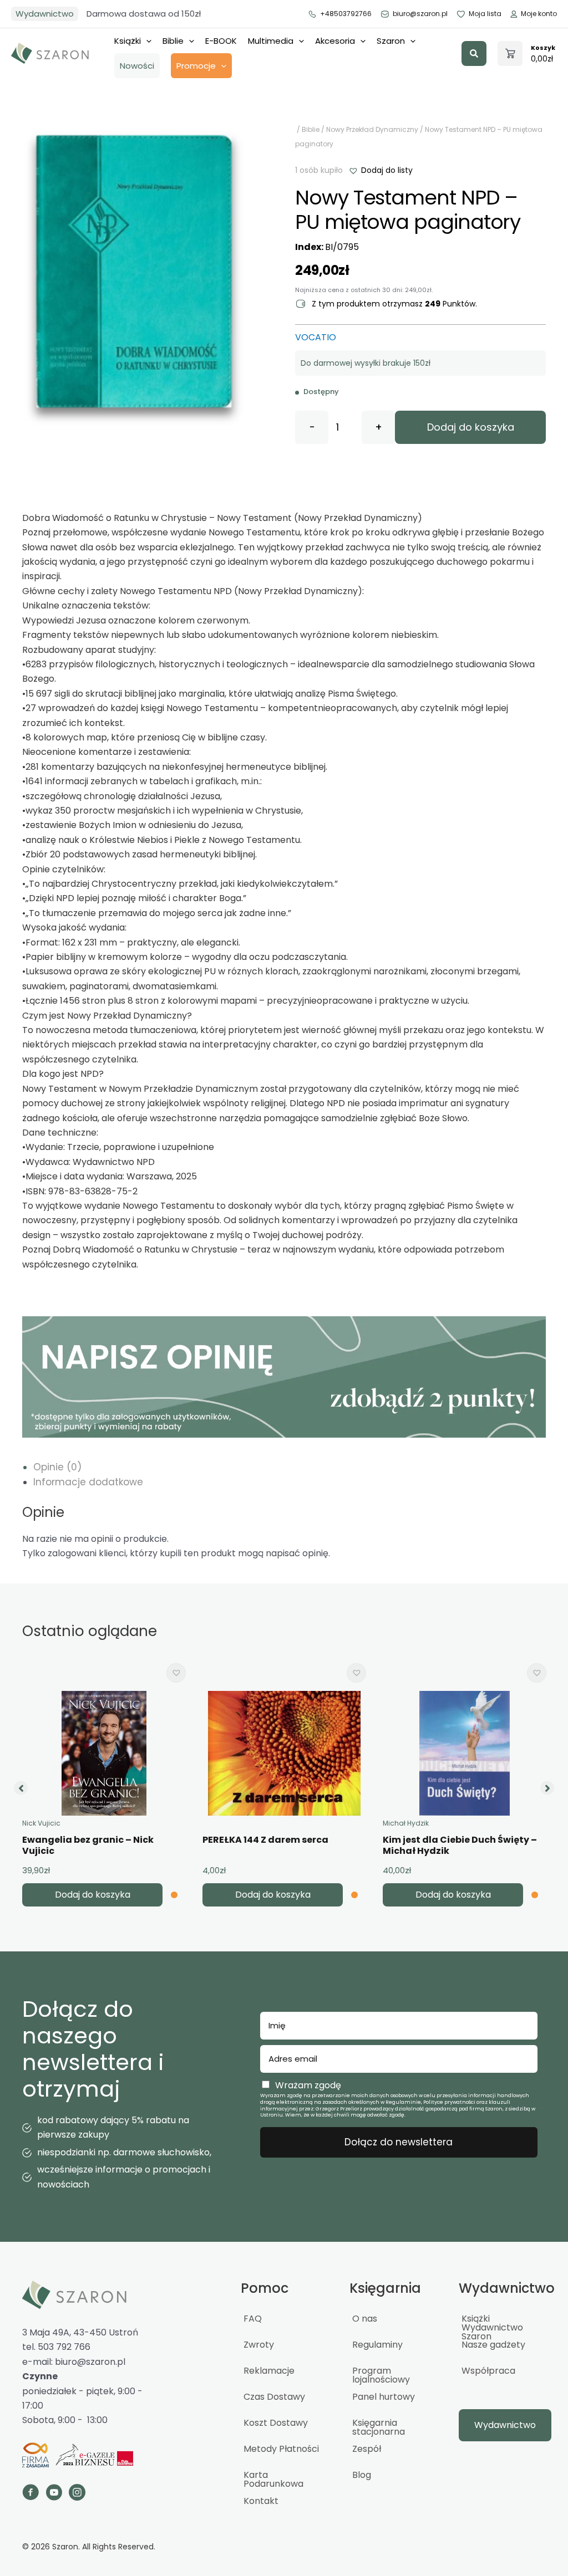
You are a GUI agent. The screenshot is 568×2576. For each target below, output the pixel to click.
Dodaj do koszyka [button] (93, 1895)
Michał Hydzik (406, 1823)
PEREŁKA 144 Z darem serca (265, 1840)
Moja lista (485, 14)
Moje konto (539, 14)
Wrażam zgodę (308, 2085)
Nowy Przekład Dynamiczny (372, 129)
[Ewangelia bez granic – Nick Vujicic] (104, 1753)
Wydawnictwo (45, 14)
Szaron (391, 41)
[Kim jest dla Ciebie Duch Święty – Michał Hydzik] (465, 1753)
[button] (474, 53)
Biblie (173, 41)
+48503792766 (346, 14)
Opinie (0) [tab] (57, 1467)
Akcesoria (335, 41)
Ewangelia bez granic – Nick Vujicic (88, 1846)
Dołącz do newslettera (399, 2142)
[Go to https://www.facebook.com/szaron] (31, 2494)
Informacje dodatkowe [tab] (88, 1482)
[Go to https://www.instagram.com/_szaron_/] (77, 2494)
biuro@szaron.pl (420, 14)
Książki (128, 41)
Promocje (196, 66)
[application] (146, 41)
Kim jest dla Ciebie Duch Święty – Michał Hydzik (460, 1846)
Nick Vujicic (41, 1823)
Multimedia (271, 41)
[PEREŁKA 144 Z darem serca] (284, 1753)
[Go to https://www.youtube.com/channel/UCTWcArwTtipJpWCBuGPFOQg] (54, 2494)
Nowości (137, 66)
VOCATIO (316, 337)
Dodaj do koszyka (471, 427)
